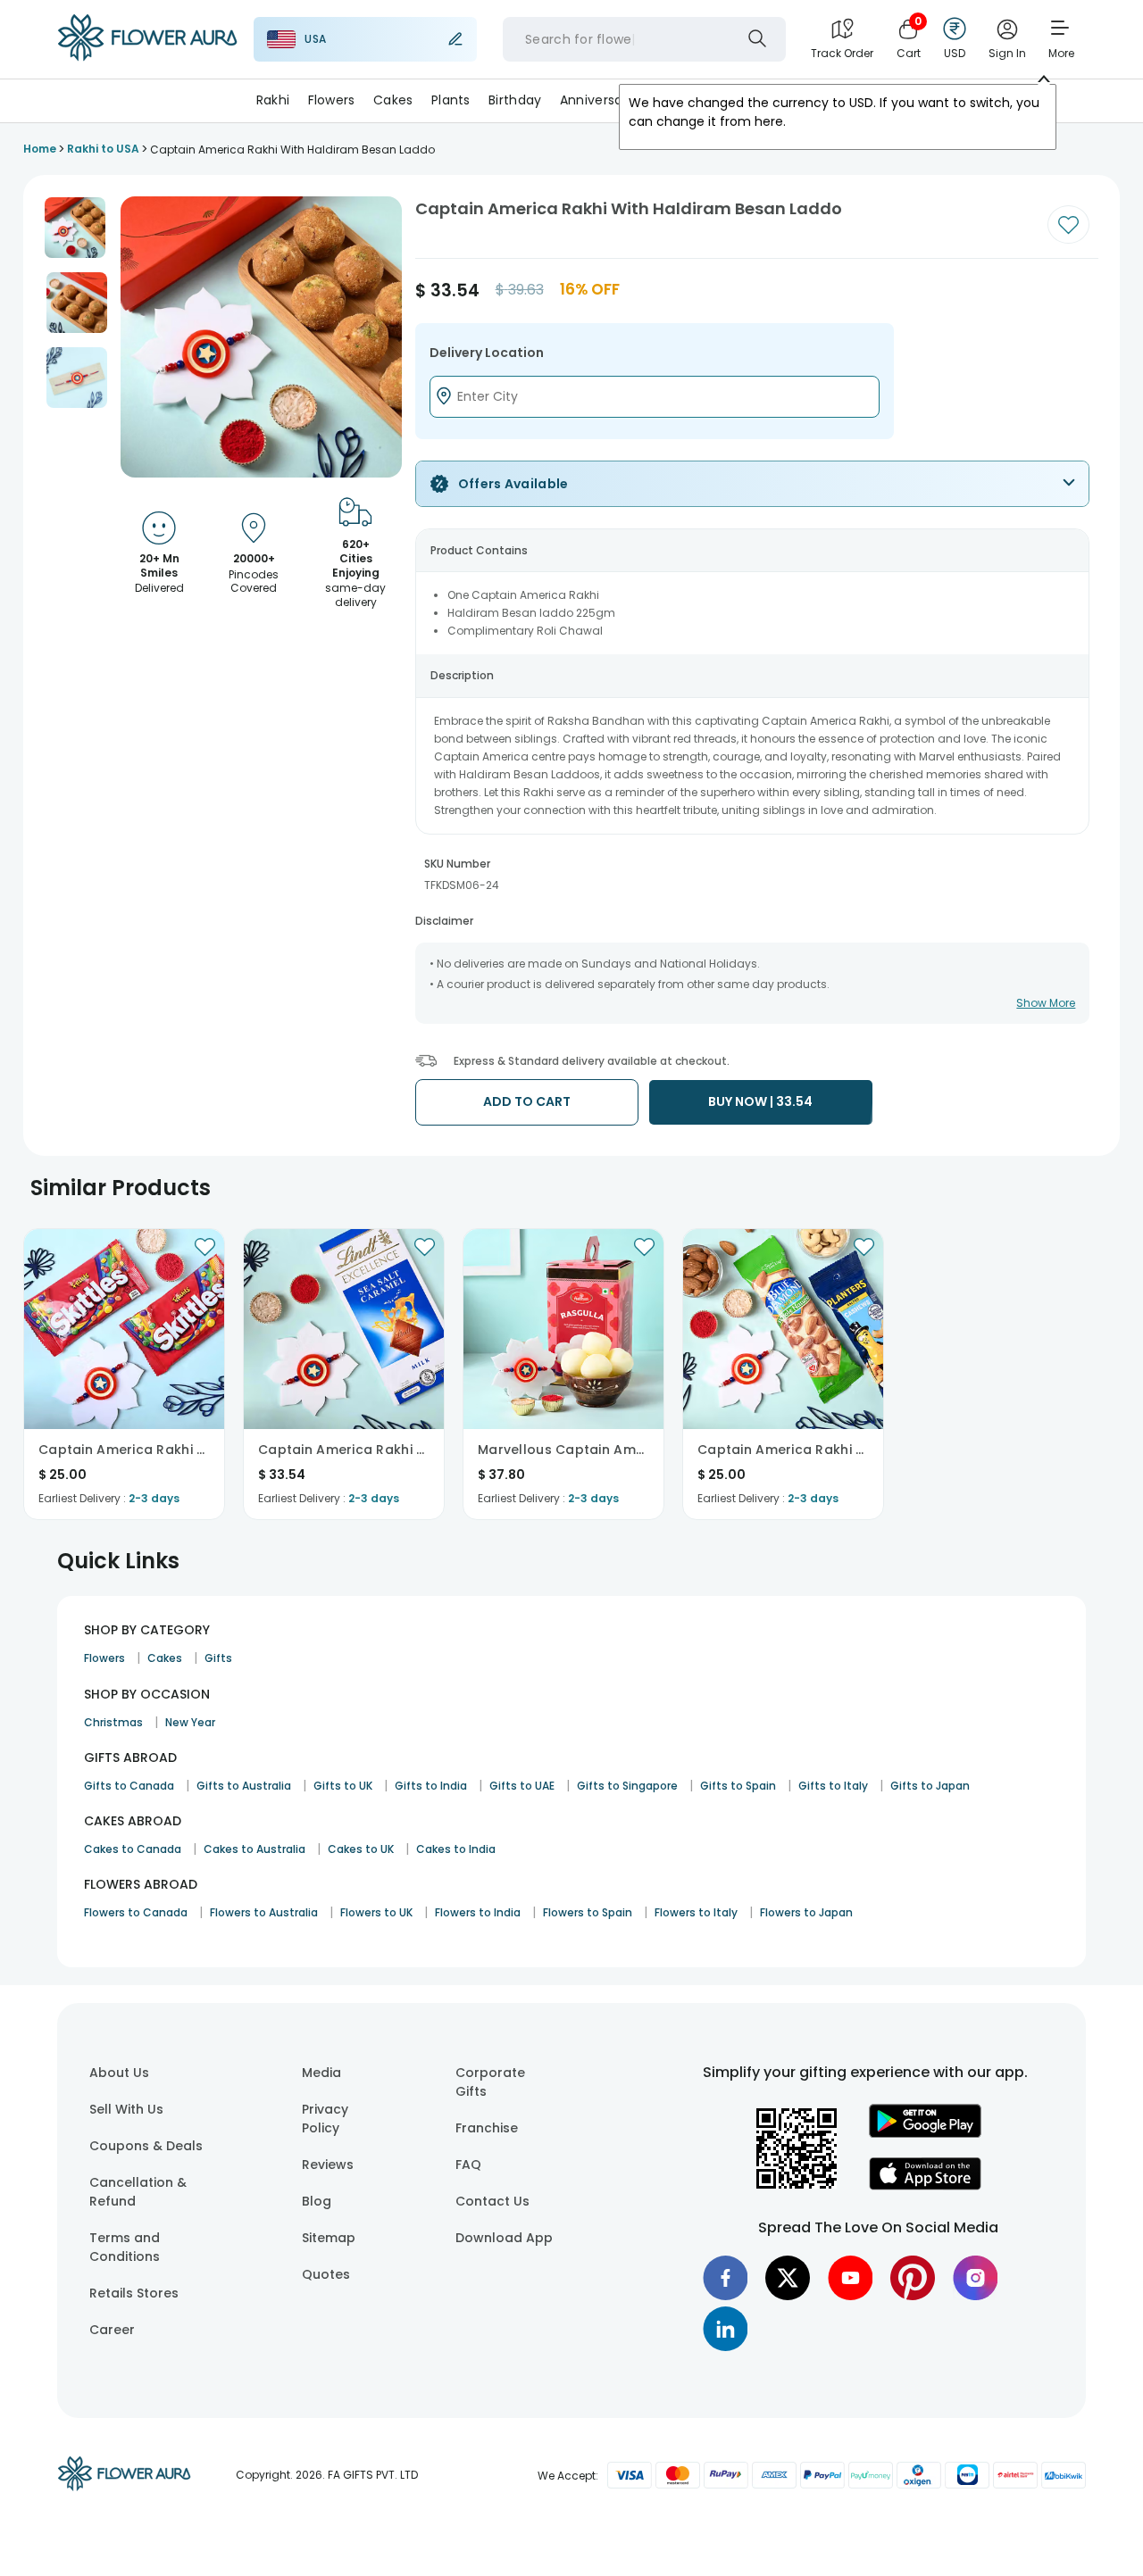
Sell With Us (126, 2109)
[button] (75, 228)
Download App (504, 2238)
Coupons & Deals (146, 2146)
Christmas (113, 1722)
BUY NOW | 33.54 (760, 1101)
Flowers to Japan (806, 1912)
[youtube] (850, 2278)
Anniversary (597, 100)
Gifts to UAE (522, 1786)
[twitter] (788, 2278)
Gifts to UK (343, 1786)
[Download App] (925, 2133)
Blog (317, 2201)
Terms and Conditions (125, 2247)
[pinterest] (913, 2278)
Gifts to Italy (833, 1786)
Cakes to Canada (133, 1849)
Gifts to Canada (129, 1786)
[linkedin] (725, 2329)
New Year (190, 1722)
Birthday (515, 100)
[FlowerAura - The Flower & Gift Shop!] (147, 57)
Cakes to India (456, 1849)
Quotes (326, 2274)
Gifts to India (431, 1786)
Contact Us (492, 2201)
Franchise (487, 2128)
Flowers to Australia (264, 1912)
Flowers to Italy (696, 1912)
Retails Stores (134, 2293)
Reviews (328, 2165)
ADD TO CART (527, 1101)
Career (112, 2330)
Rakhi (273, 100)
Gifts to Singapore (627, 1786)
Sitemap (329, 2238)
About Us (119, 2073)
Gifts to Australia (244, 1786)
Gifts (218, 1658)
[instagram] (975, 2278)
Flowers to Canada (136, 1912)
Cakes (393, 100)
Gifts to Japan (930, 1786)
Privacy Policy (325, 2119)
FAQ (468, 2165)
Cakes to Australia (254, 1849)
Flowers (332, 100)
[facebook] (725, 2278)
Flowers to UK (376, 1912)
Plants (451, 100)
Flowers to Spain (588, 1912)
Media (321, 2073)
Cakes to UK (361, 1849)
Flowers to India (478, 1912)
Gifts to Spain (738, 1786)
